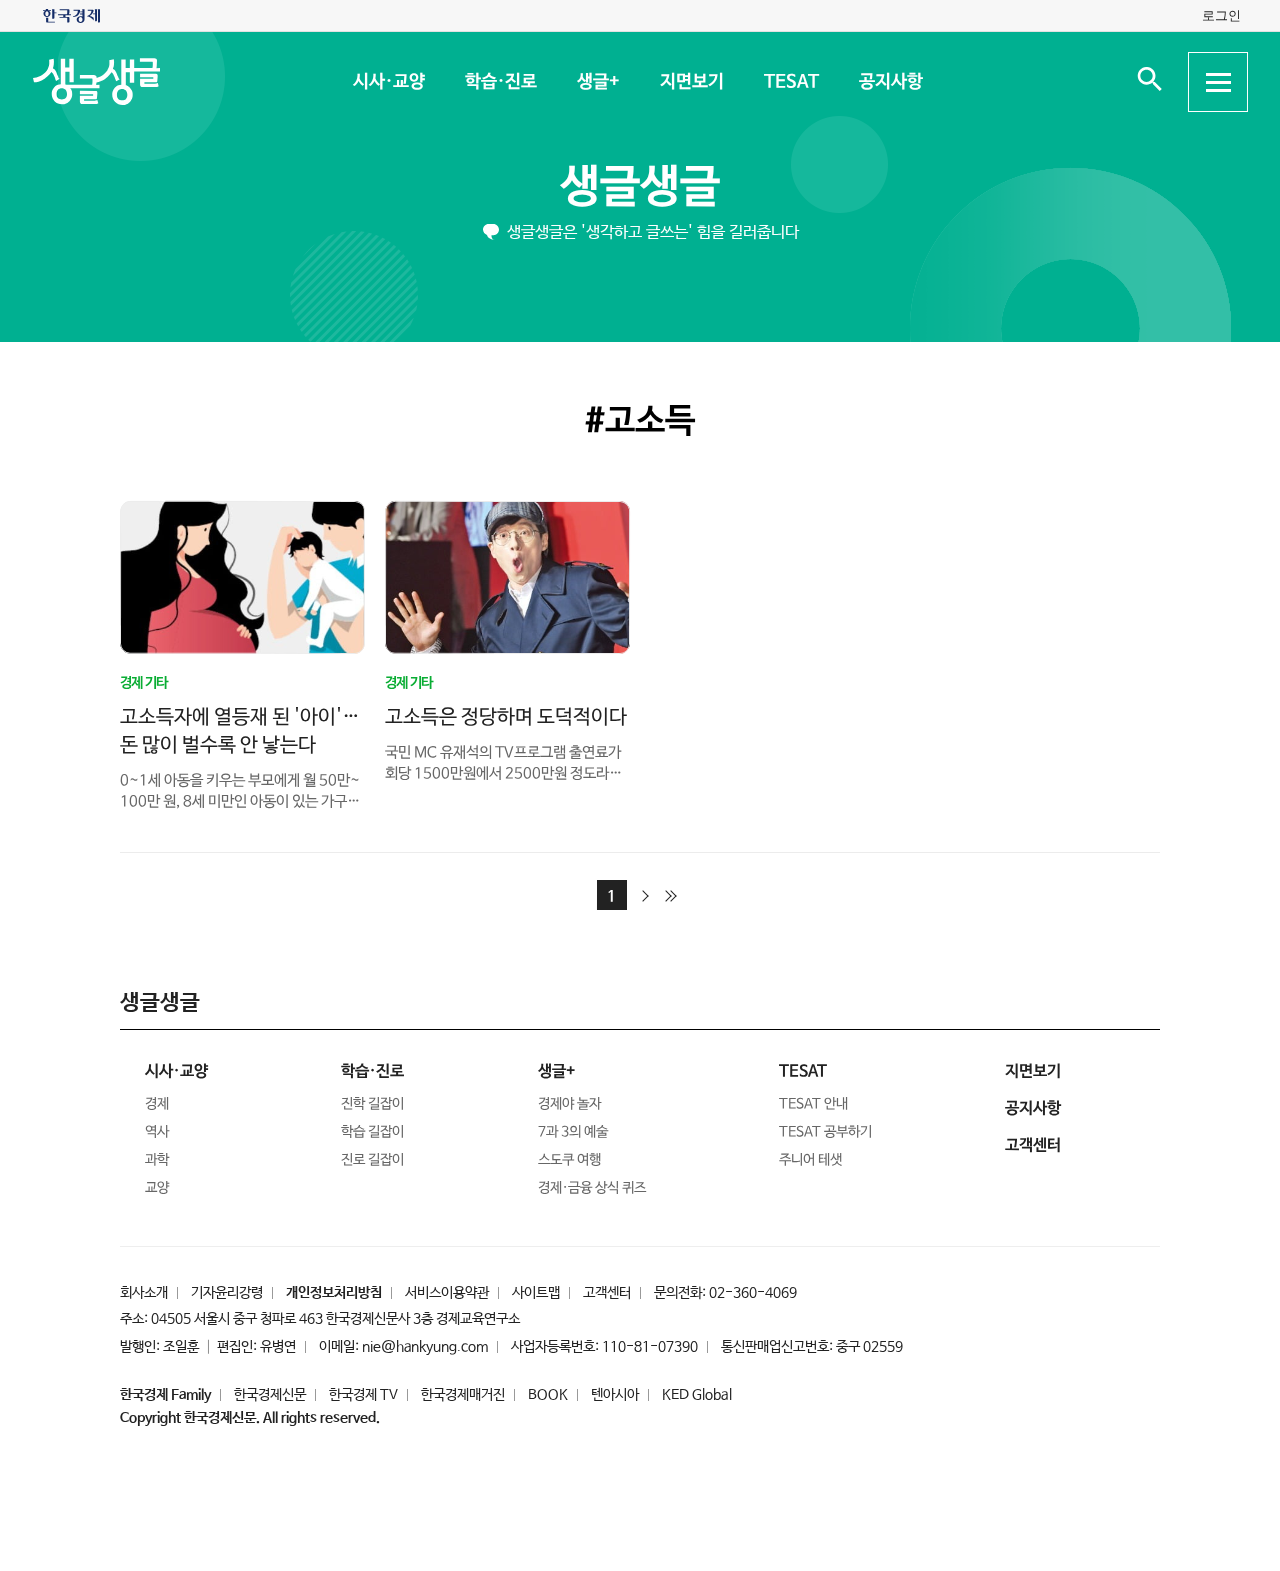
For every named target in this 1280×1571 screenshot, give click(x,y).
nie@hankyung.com (425, 1347)
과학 (157, 1160)
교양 (157, 1188)
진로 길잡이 (372, 1160)
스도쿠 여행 (569, 1160)
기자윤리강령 (227, 1293)
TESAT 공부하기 (825, 1132)
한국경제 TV (363, 1395)
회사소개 (144, 1293)
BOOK (548, 1395)
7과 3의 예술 (573, 1132)
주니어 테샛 (810, 1160)
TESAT (790, 82)
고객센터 (607, 1293)
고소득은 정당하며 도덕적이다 (506, 716)
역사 (157, 1132)
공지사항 (890, 82)
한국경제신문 (270, 1395)
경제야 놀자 (569, 1104)
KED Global (697, 1395)
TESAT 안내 (813, 1104)
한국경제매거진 (463, 1395)
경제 (157, 1104)
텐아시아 (615, 1395)
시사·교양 (388, 82)
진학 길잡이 (372, 1104)
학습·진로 (500, 82)
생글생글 (640, 187)
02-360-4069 (753, 1293)
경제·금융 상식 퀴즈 (592, 1188)
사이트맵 (536, 1293)
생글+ (597, 82)
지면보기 (691, 82)
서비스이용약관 (447, 1293)
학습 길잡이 (372, 1132)
